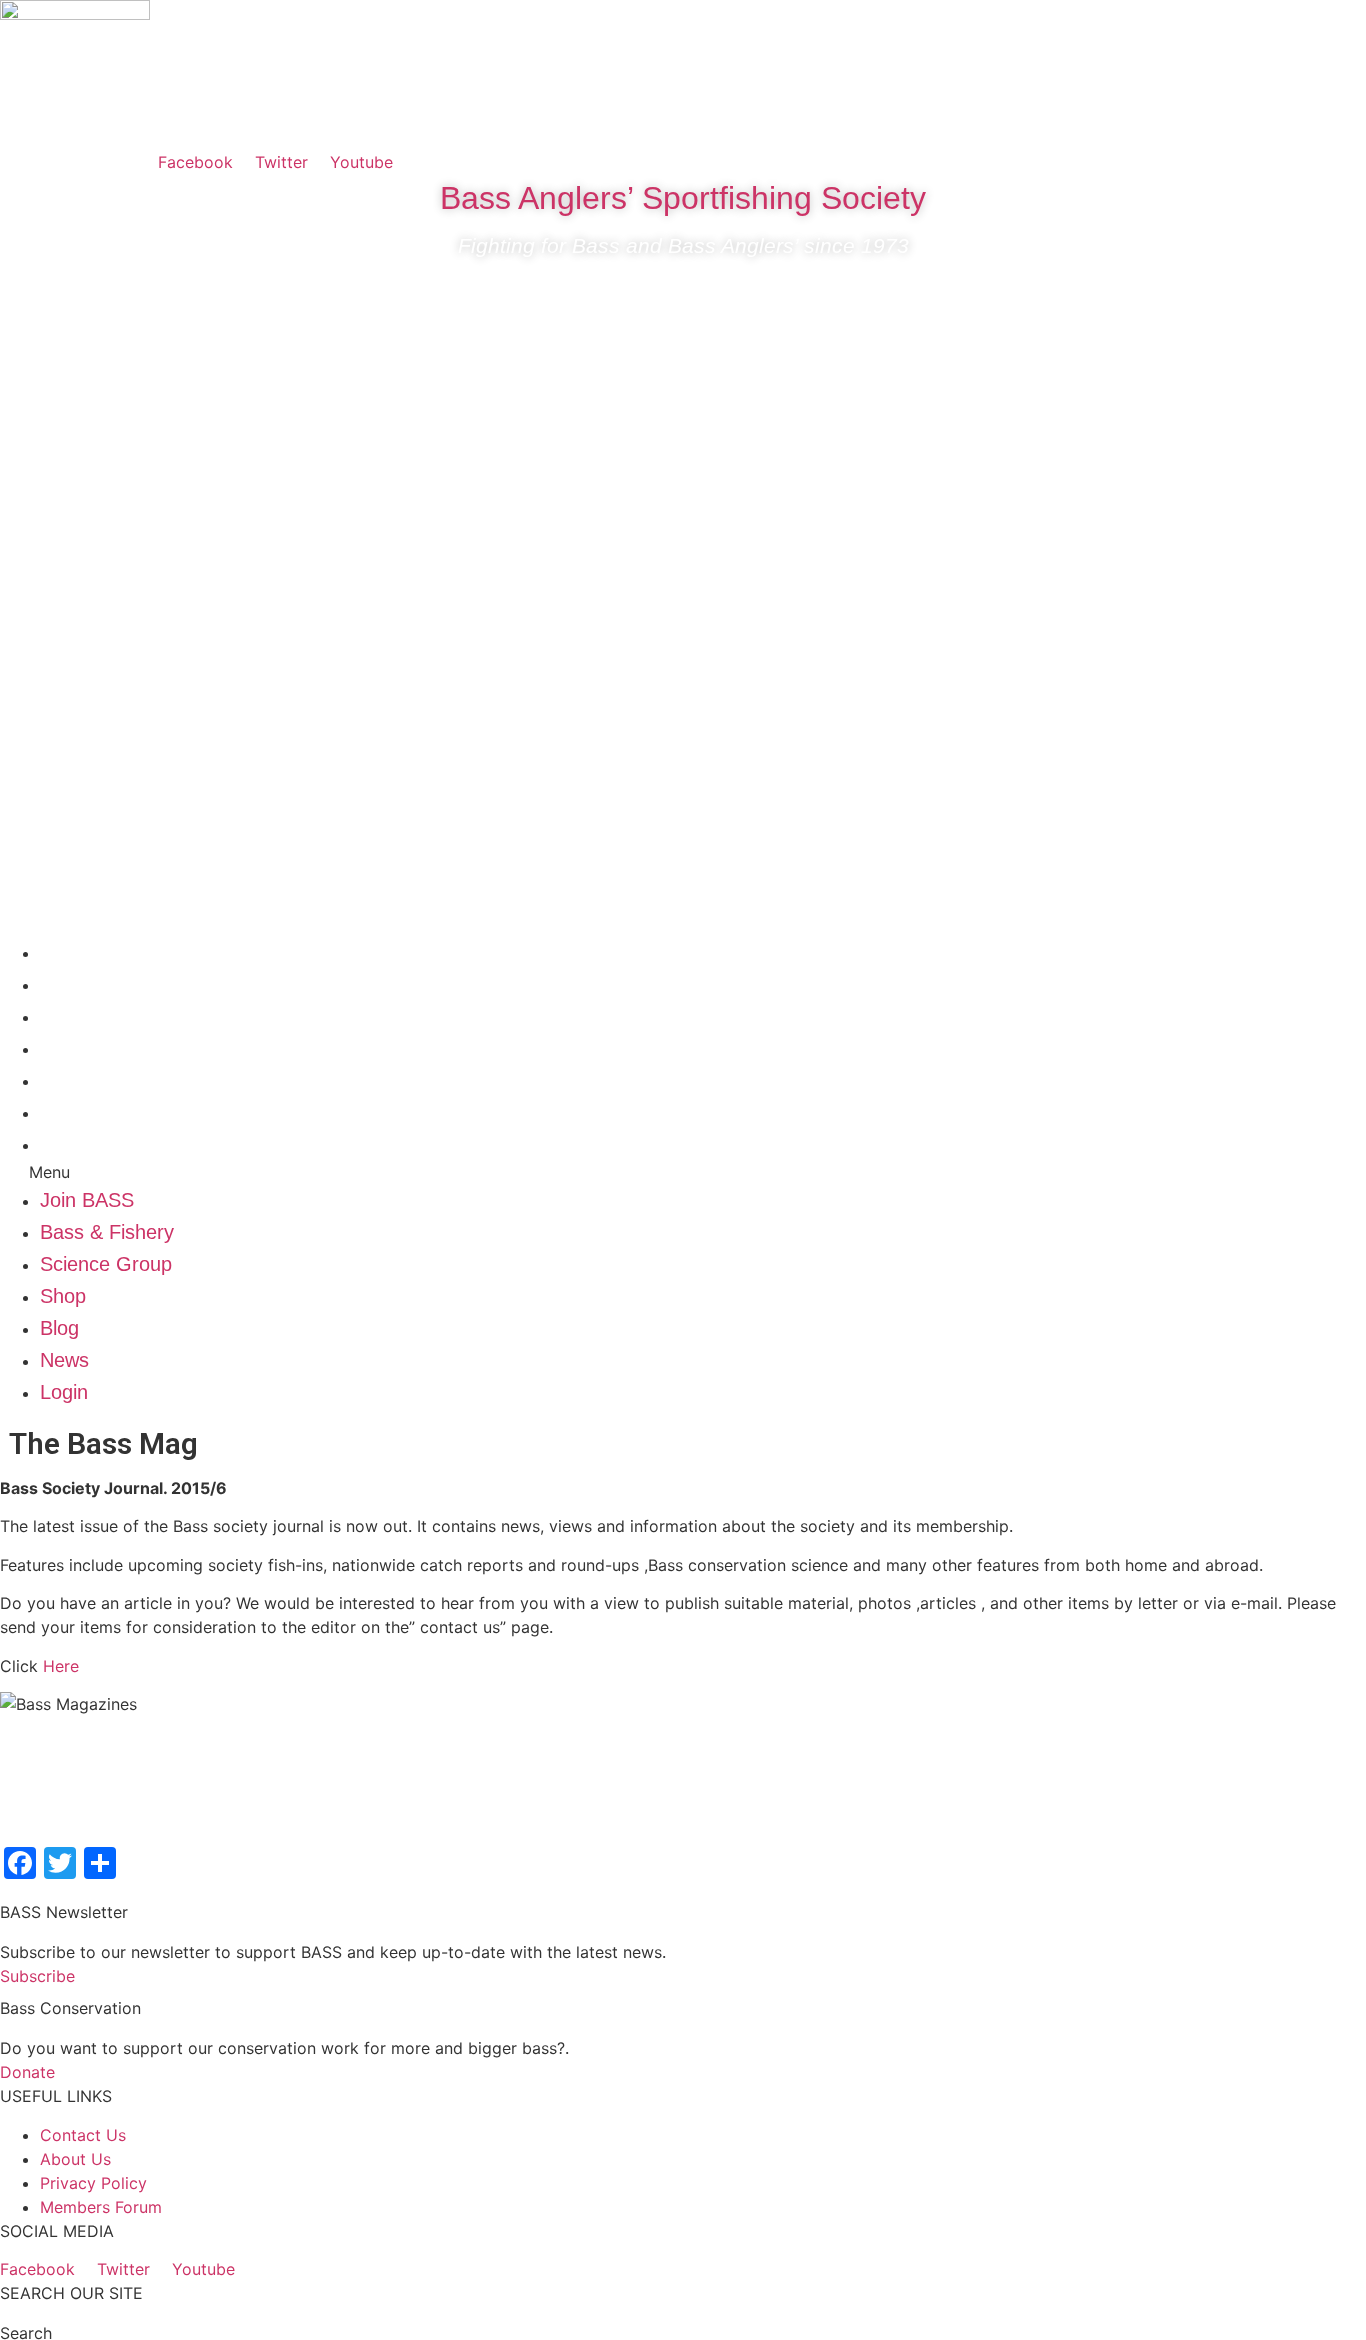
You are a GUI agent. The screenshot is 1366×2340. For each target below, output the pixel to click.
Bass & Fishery (107, 984)
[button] (683, 1172)
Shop (63, 1048)
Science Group (106, 1016)
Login (64, 1144)
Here (61, 1666)
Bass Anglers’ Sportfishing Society (683, 198)
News (64, 1112)
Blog (59, 1080)
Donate (27, 2072)
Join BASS (87, 952)
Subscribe (37, 1976)
